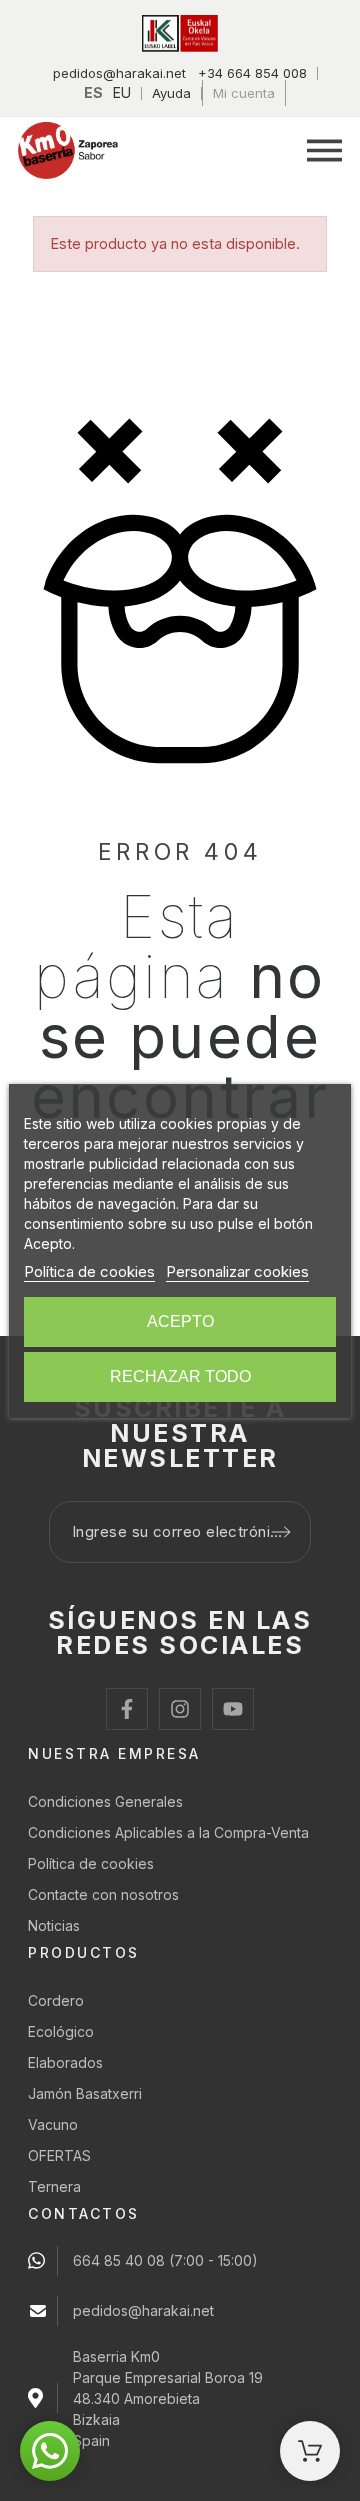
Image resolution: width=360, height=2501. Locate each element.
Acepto (180, 1321)
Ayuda (171, 93)
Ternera (54, 2186)
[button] (324, 150)
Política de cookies (91, 1863)
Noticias (54, 1925)
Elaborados (65, 2062)
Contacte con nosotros (103, 1894)
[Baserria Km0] (68, 150)
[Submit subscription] (281, 1532)
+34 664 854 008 (252, 73)
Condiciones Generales (105, 1801)
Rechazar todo (180, 1376)
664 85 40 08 (119, 2260)
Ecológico (61, 2031)
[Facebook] (127, 1709)
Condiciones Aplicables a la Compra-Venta (168, 1832)
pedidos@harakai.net (119, 73)
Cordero (56, 2000)
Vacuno (53, 2124)
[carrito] (310, 2451)
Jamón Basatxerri (85, 2093)
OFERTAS (59, 2155)
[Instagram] (180, 1709)
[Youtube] (233, 1709)
